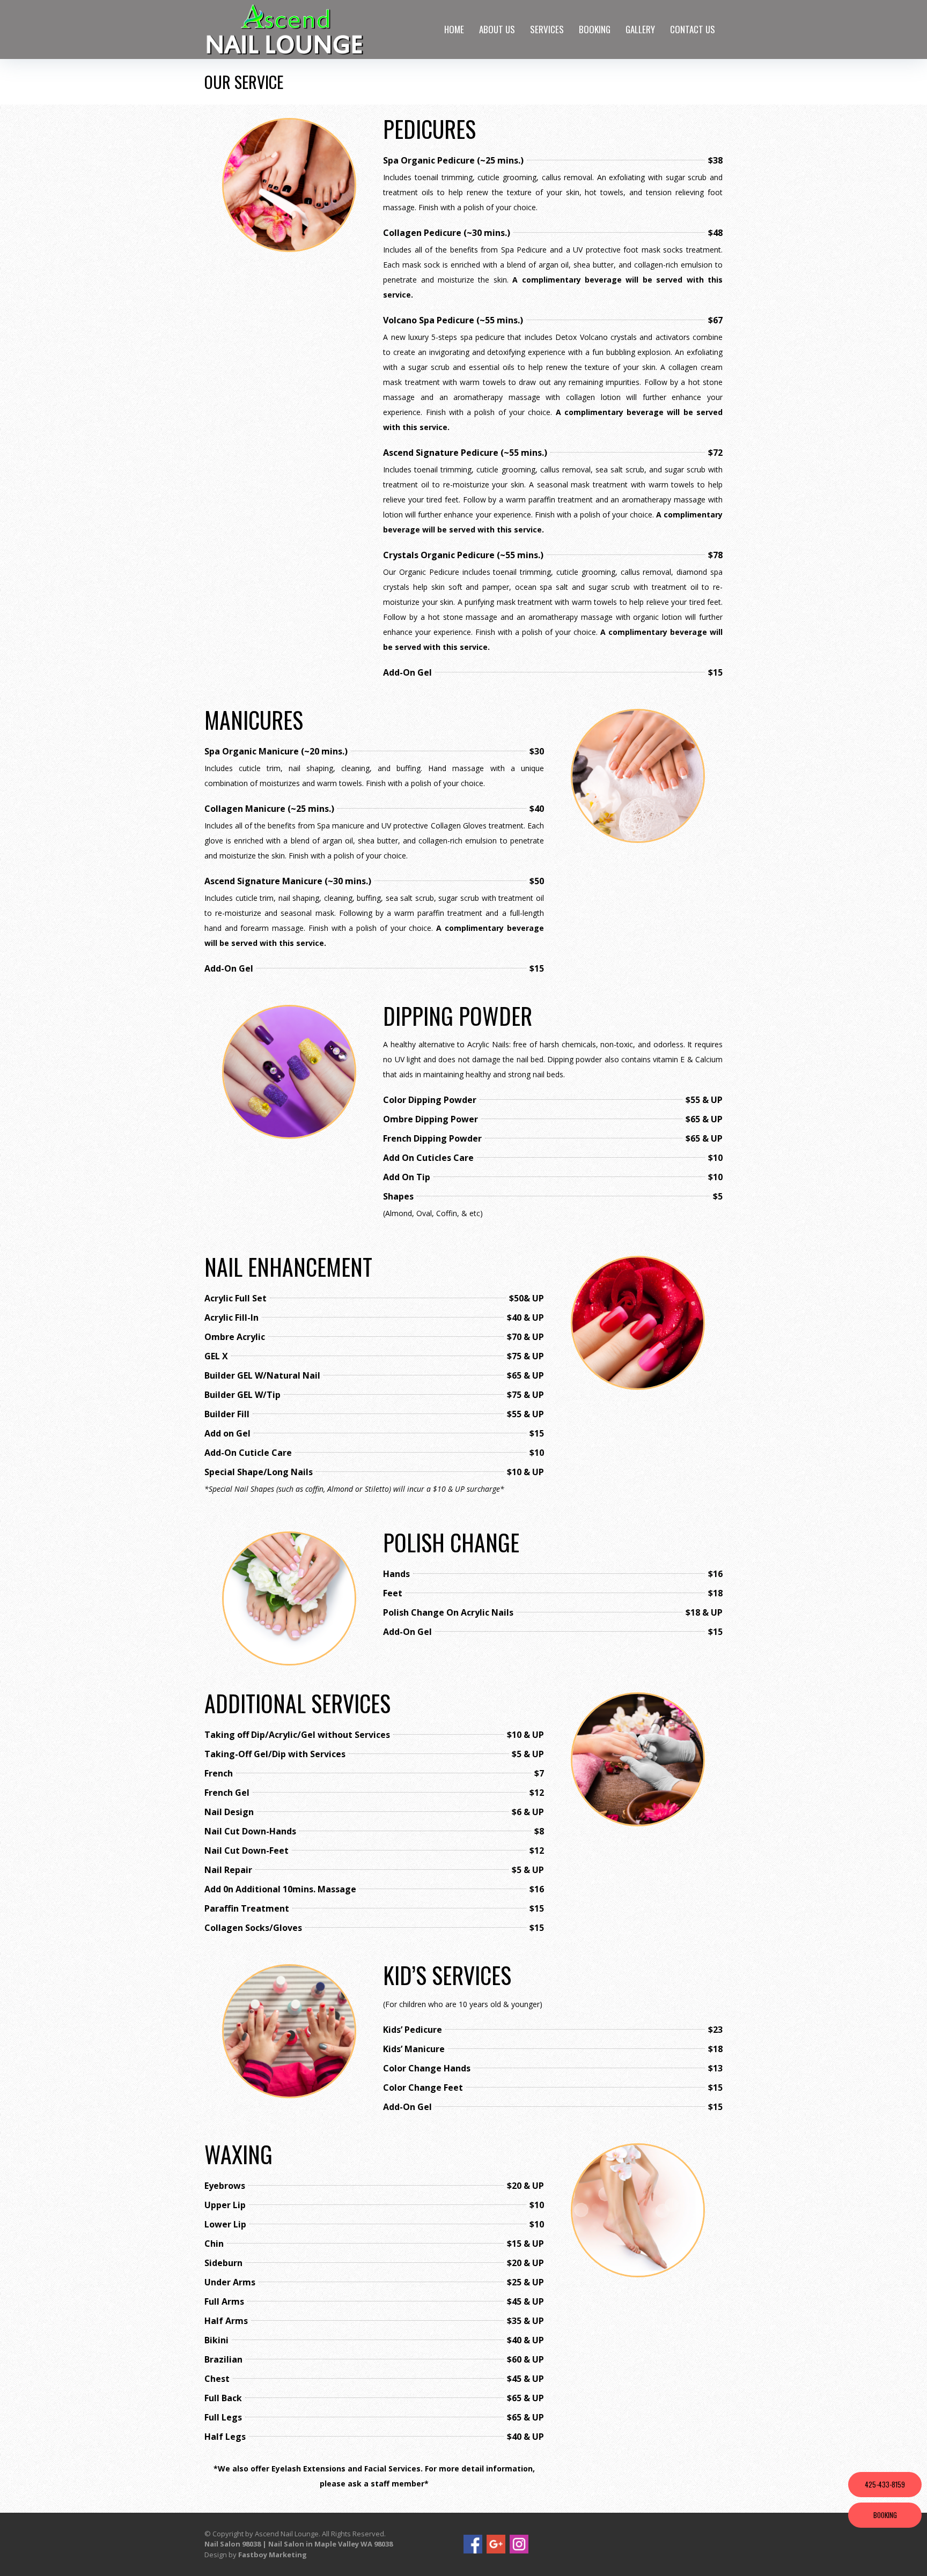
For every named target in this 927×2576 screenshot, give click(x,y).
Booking (595, 29)
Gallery (640, 29)
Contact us (693, 29)
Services (547, 29)
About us (497, 29)
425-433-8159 (885, 2484)
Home (454, 29)
